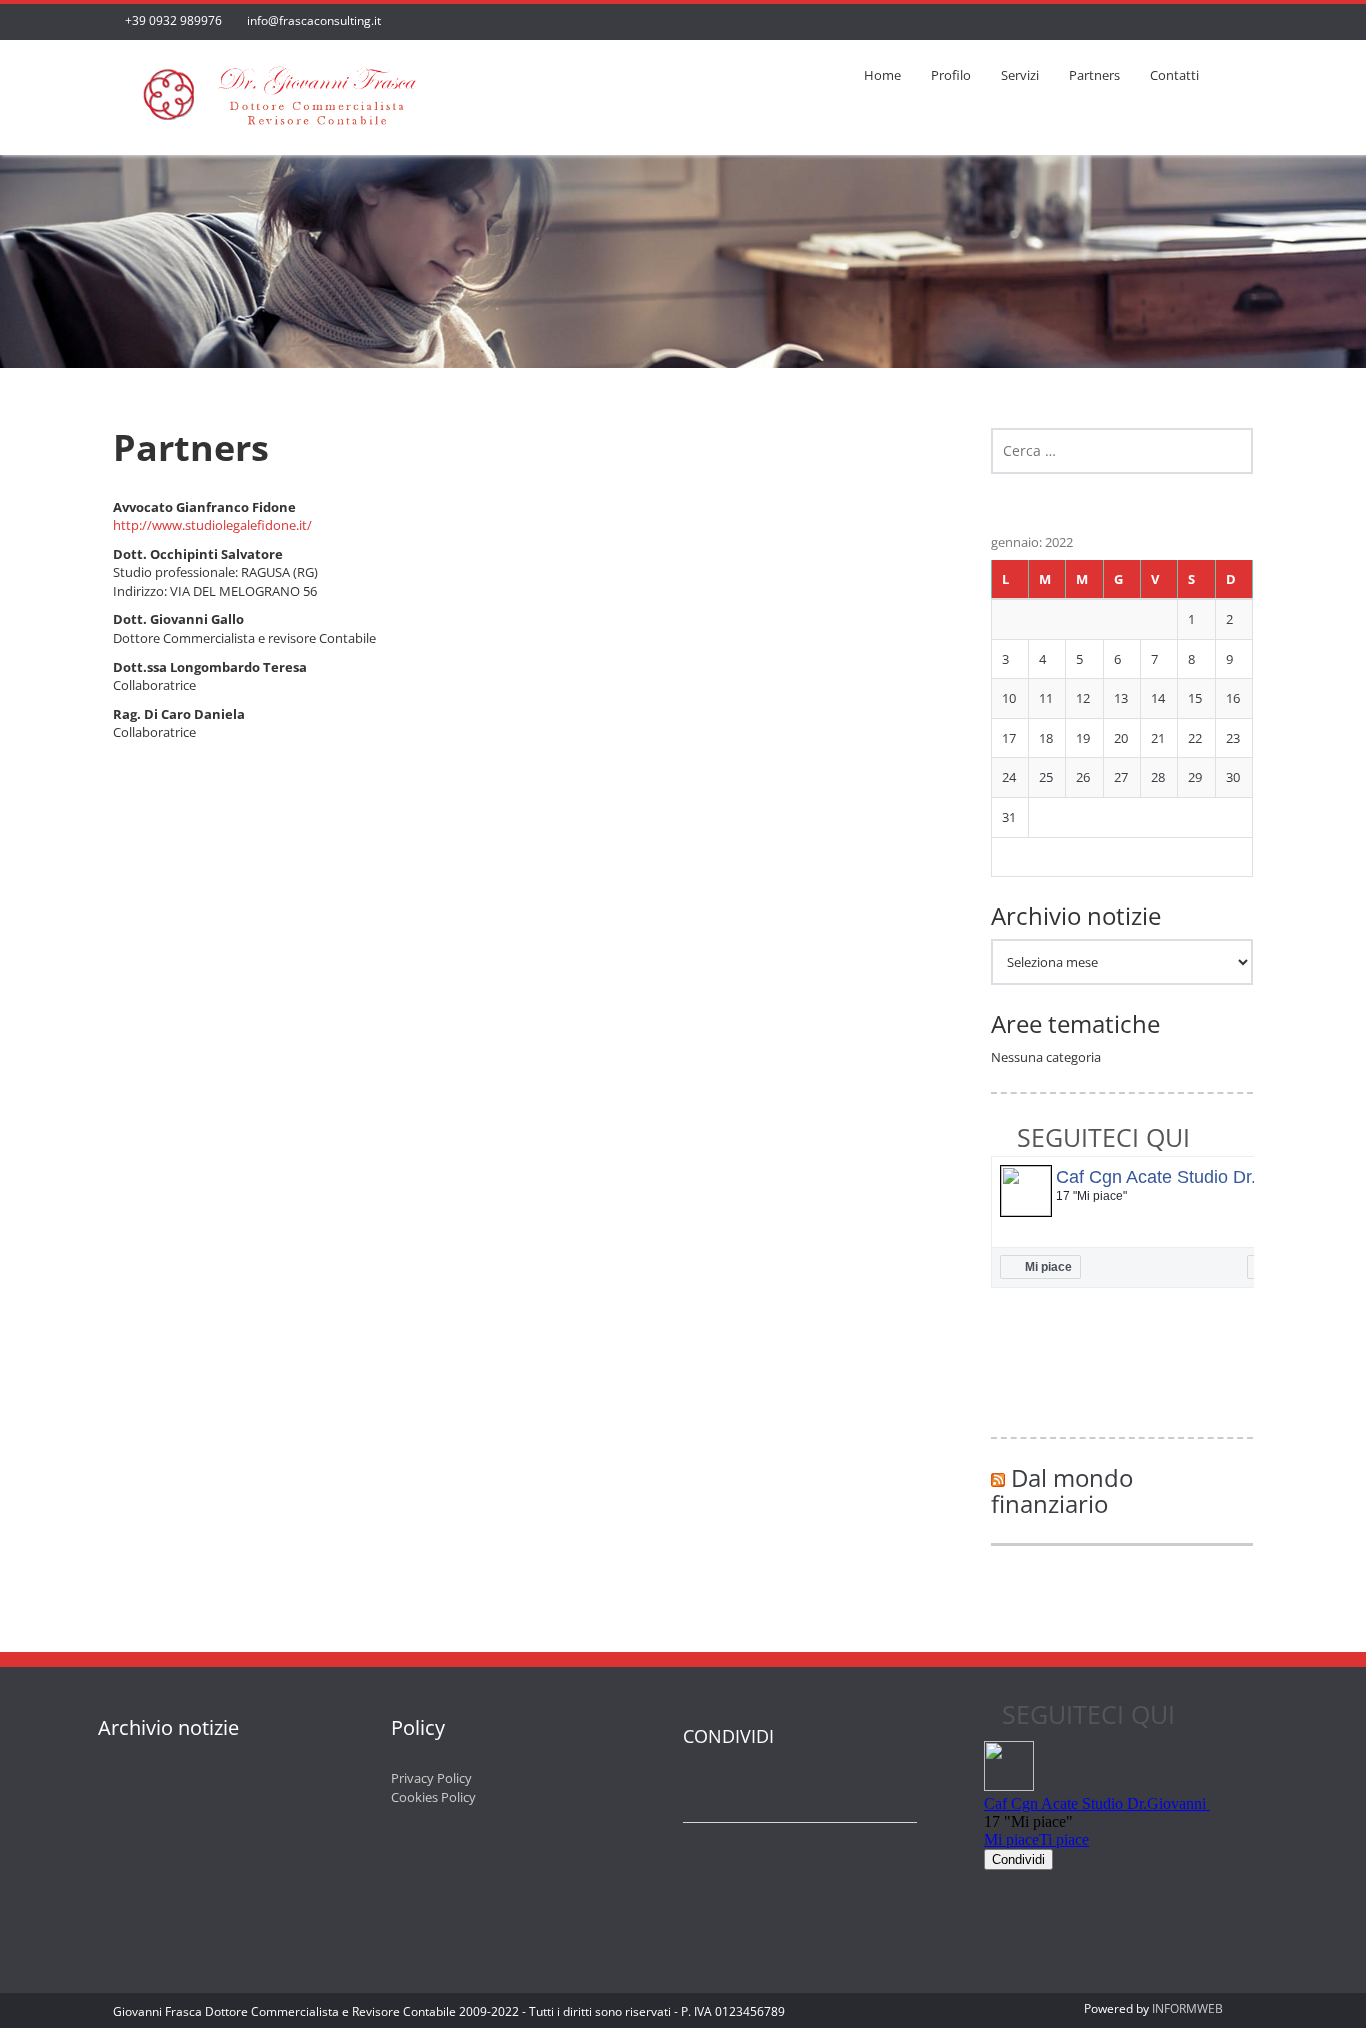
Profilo (951, 75)
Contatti (1174, 75)
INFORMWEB (1187, 2008)
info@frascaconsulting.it (314, 20)
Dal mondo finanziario (1062, 1490)
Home (882, 75)
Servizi (1020, 75)
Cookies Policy (433, 1797)
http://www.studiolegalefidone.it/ (212, 525)
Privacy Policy (431, 1778)
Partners (1094, 75)
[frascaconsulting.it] (278, 90)
